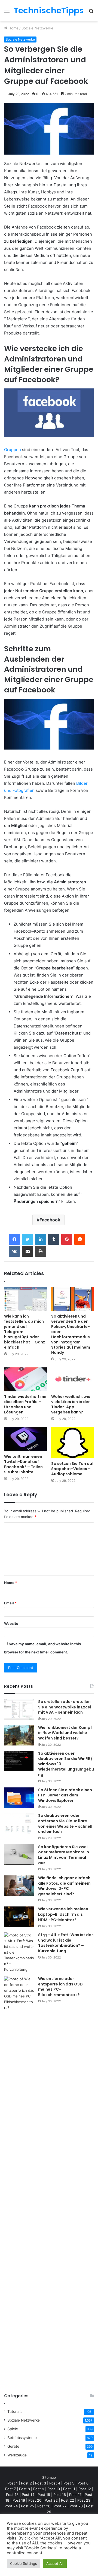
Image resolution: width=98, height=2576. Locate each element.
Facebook (50, 1220)
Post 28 (76, 2506)
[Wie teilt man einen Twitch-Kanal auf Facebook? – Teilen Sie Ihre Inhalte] (25, 1439)
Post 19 (19, 2500)
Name (11, 1583)
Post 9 (39, 2489)
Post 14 (28, 2495)
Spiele (13, 2429)
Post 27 (60, 2506)
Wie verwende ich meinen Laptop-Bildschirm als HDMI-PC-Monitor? (63, 1914)
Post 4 (55, 2483)
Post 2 (26, 2483)
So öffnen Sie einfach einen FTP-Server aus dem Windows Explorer (65, 1795)
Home (13, 28)
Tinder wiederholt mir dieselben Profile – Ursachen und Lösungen (25, 1404)
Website (11, 1623)
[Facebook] (14, 1239)
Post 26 (44, 2506)
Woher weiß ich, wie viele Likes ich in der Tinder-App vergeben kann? (71, 1404)
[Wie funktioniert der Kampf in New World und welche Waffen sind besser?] (19, 1735)
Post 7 (10, 2489)
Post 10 (54, 2489)
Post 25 (27, 2506)
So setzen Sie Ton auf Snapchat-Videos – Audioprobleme (72, 1469)
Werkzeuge (17, 2455)
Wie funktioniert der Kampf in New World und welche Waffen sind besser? (65, 1733)
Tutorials (15, 2411)
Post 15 (44, 2495)
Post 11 (69, 2489)
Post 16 (60, 2495)
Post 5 (69, 2483)
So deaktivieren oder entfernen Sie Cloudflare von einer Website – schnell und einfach (65, 1824)
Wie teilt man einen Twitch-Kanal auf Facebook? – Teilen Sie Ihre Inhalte (23, 1464)
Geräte (13, 2446)
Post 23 (84, 2500)
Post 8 (24, 2489)
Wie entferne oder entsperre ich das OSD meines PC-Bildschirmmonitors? (60, 1987)
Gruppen (13, 450)
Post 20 (35, 2500)
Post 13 (12, 2495)
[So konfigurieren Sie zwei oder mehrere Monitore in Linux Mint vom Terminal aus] (19, 1855)
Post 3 (41, 2483)
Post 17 (75, 2495)
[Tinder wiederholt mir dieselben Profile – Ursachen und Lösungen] (25, 1380)
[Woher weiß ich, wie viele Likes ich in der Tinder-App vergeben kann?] (73, 1380)
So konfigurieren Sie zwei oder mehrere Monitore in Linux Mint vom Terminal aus (64, 1855)
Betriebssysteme (22, 2438)
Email (10, 1603)
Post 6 (83, 2483)
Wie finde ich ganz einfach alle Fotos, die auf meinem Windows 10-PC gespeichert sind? (64, 1886)
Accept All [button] (55, 2563)
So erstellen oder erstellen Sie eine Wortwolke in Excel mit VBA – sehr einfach (65, 1707)
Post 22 (51, 2500)
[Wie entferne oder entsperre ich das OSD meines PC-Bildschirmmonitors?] (19, 2180)
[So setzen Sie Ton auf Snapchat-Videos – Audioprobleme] (73, 1443)
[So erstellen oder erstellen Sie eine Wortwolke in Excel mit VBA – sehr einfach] (19, 1709)
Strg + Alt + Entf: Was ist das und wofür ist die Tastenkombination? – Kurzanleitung (66, 1943)
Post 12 (85, 2489)
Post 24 (11, 2506)
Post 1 (13, 2483)
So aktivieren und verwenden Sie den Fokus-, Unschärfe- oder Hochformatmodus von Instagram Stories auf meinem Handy (71, 1334)
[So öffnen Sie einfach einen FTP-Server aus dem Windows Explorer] (19, 1798)
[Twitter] (27, 1239)
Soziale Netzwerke (37, 28)
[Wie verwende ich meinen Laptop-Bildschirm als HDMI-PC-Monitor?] (19, 1917)
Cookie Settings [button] (24, 2563)
